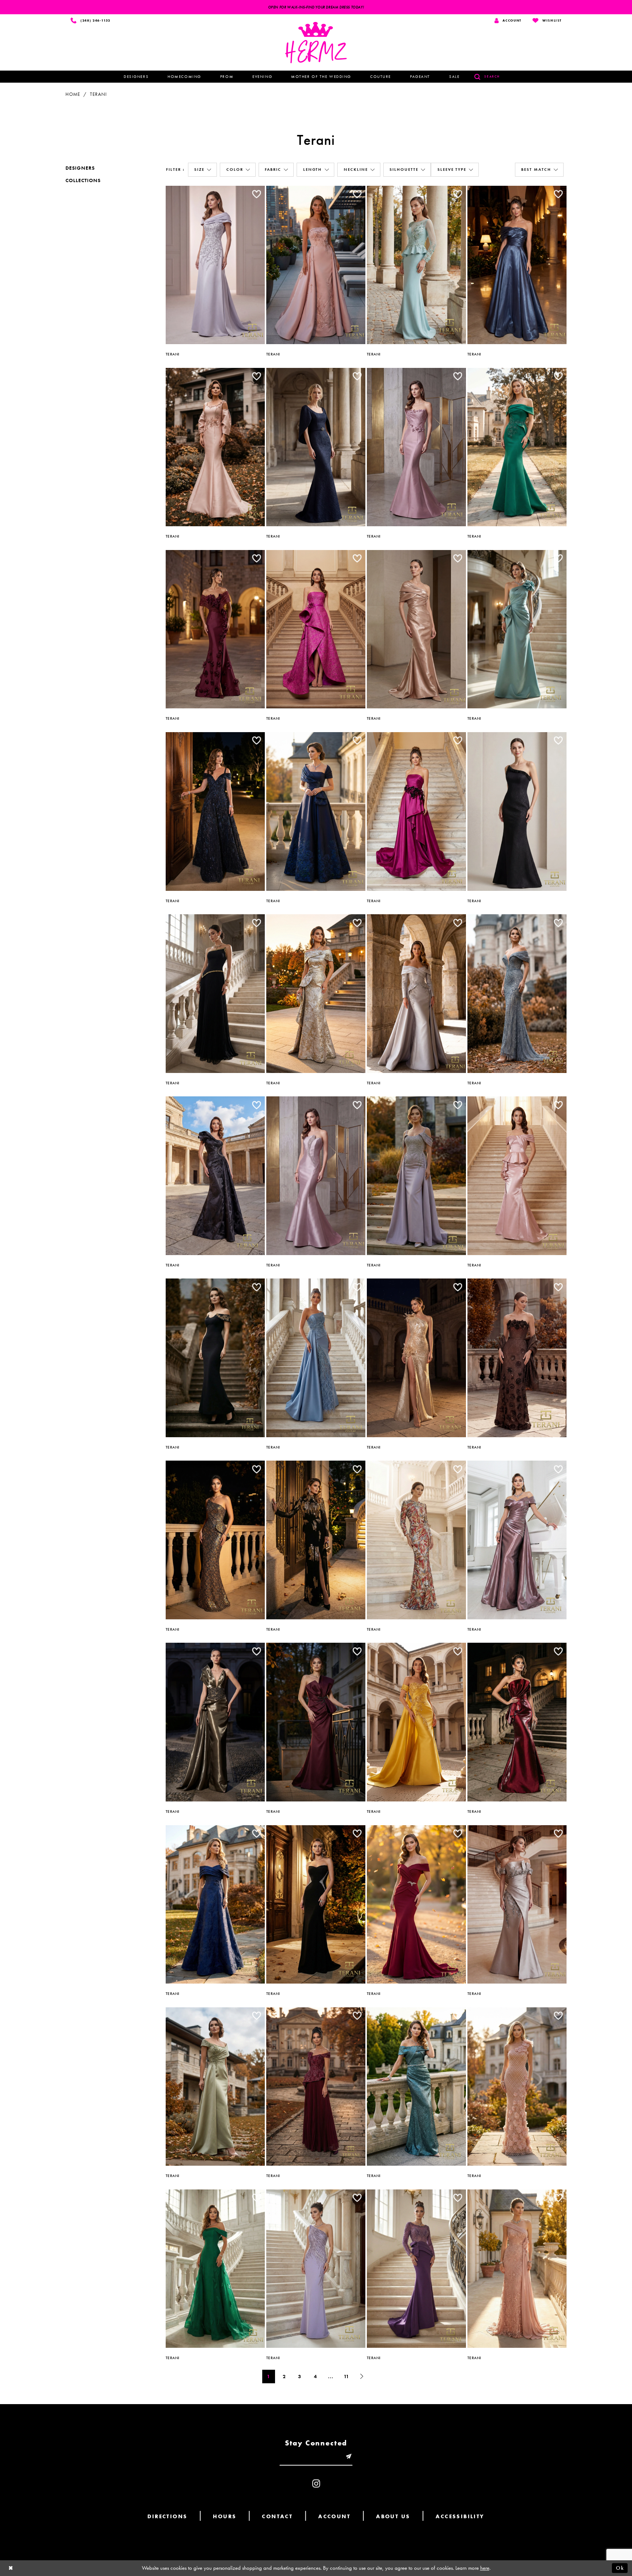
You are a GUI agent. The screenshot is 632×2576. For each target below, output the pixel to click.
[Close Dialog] (11, 2568)
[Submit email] (349, 2457)
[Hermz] (316, 43)
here (485, 2568)
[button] (202, 170)
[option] (215, 266)
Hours (225, 2516)
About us (393, 2516)
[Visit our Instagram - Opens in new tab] (316, 2484)
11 (347, 2376)
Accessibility (460, 2516)
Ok (620, 2568)
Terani (98, 94)
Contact (277, 2516)
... (331, 2376)
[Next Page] (362, 2377)
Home (73, 94)
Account (334, 2516)
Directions (167, 2516)
